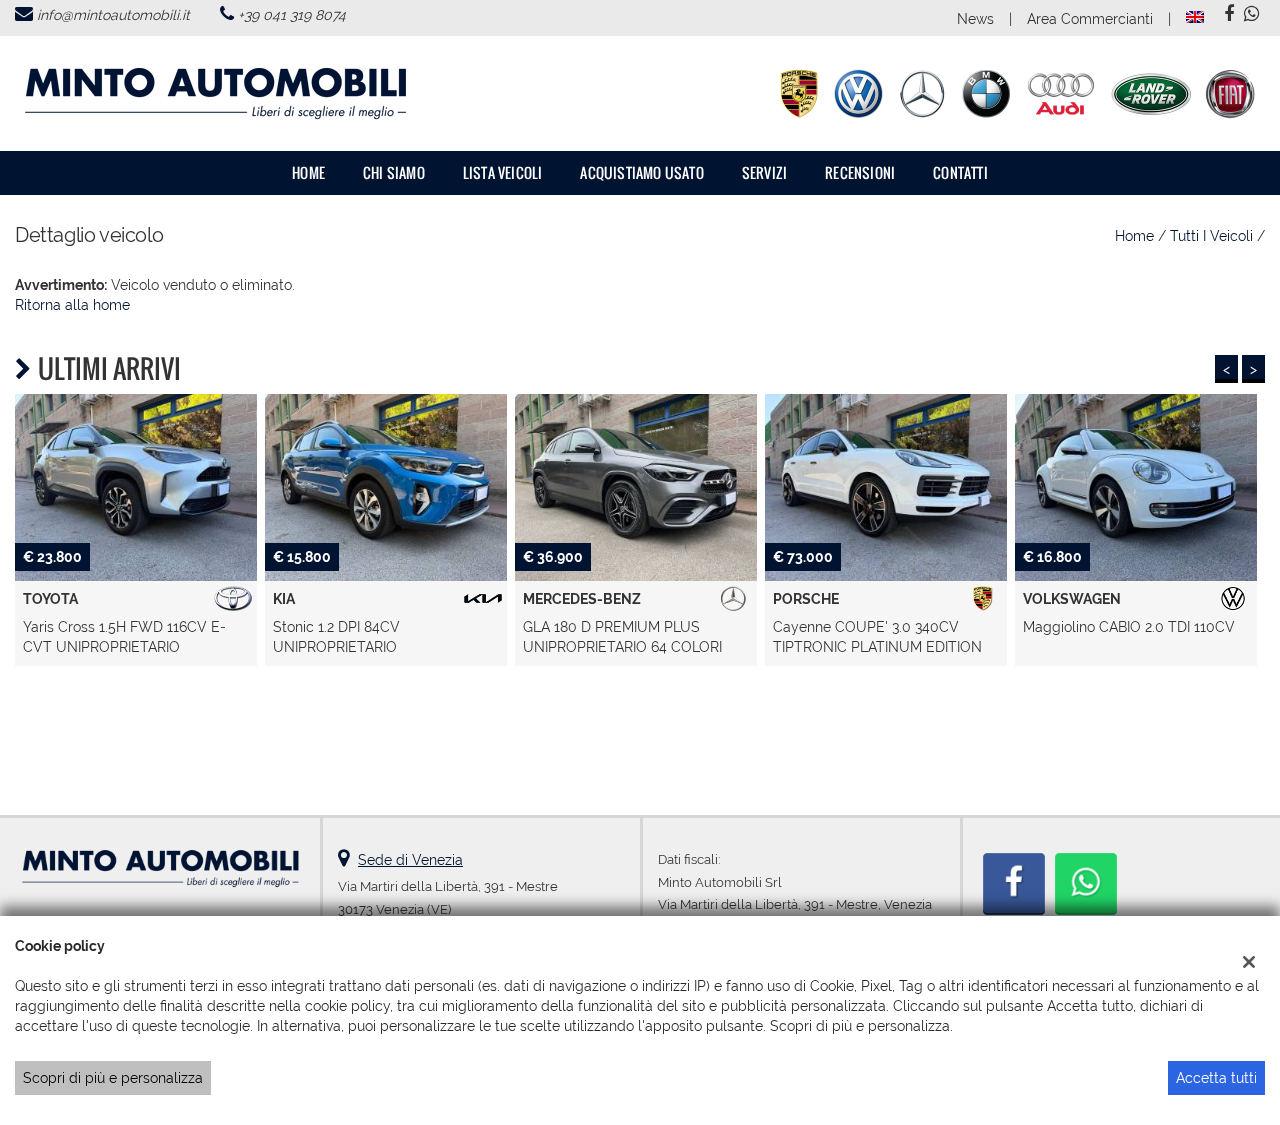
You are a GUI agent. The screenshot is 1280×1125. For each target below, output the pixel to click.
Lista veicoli (503, 172)
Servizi (764, 172)
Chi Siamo (394, 172)
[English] (1195, 16)
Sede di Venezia (410, 860)
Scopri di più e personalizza (113, 1078)
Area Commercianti (1090, 19)
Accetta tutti (1216, 1078)
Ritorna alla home (72, 305)
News (975, 19)
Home (308, 172)
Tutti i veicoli (1211, 236)
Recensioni (860, 172)
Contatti (960, 172)
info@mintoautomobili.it (113, 15)
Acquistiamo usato (641, 172)
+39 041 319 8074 (292, 15)
